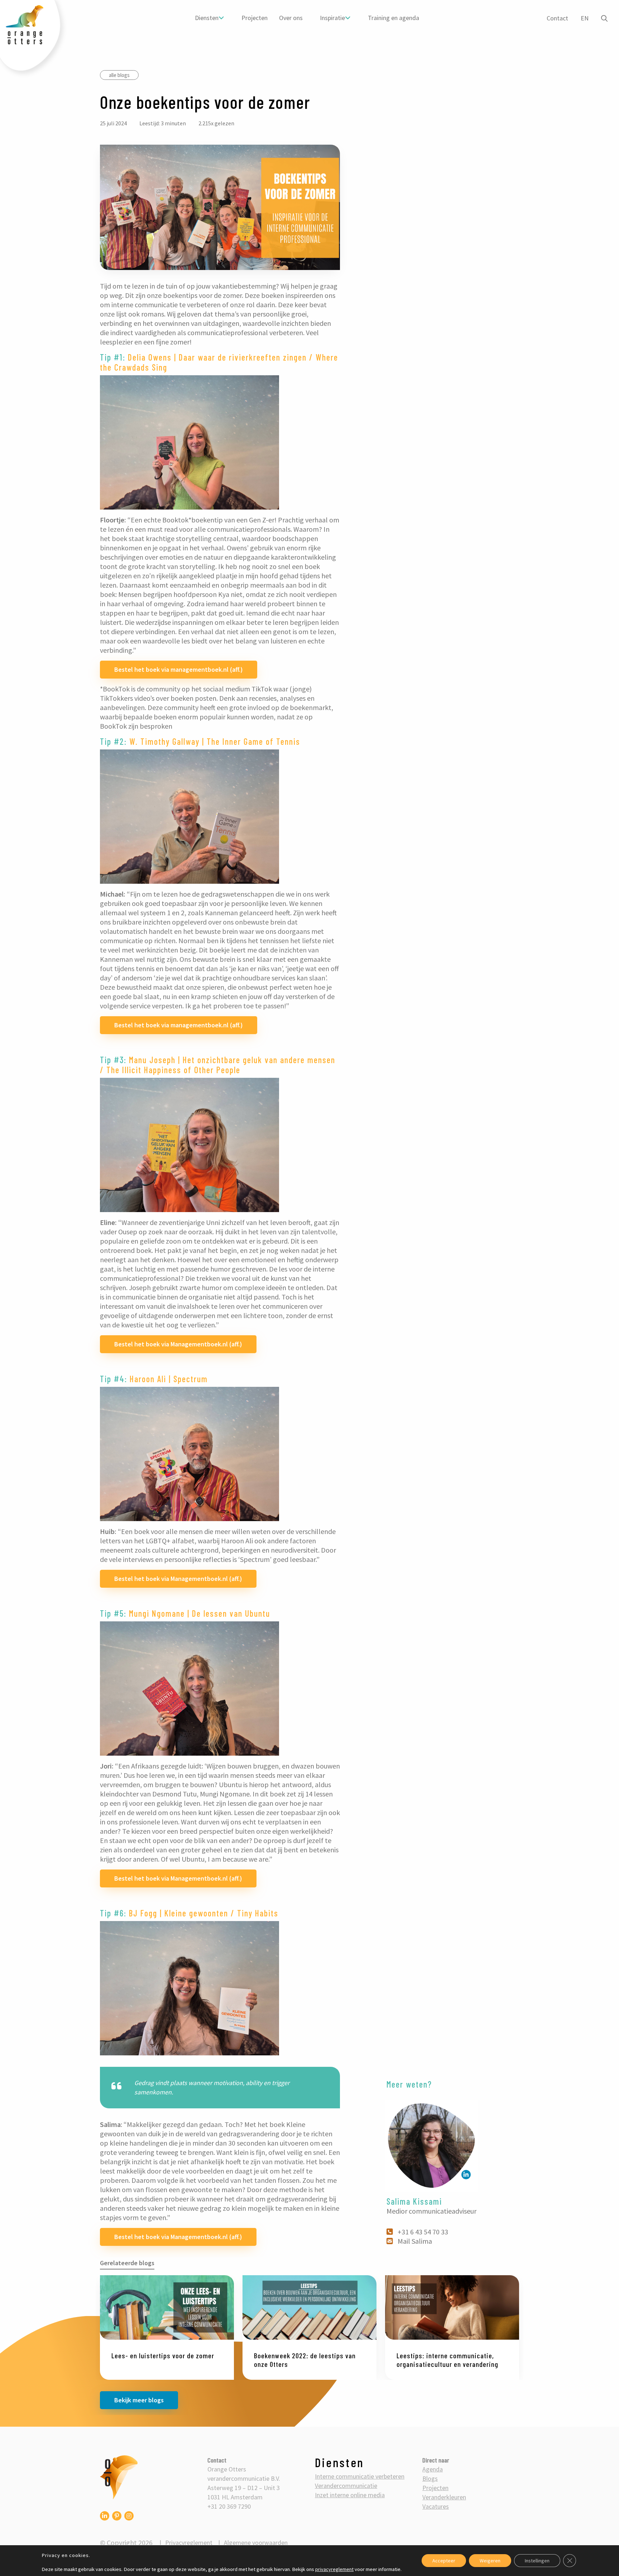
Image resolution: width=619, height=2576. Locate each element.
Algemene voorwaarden (256, 2543)
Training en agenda (394, 18)
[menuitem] (210, 18)
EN (585, 18)
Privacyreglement (189, 2543)
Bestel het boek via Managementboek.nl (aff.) (178, 1344)
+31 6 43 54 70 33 (423, 2232)
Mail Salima (415, 2241)
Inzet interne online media (350, 2495)
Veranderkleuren (444, 2497)
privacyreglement (334, 2569)
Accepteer (444, 2561)
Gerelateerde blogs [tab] (127, 2263)
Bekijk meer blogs (139, 2400)
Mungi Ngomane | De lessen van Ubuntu (200, 1613)
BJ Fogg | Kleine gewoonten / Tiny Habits (204, 1913)
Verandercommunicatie (346, 2486)
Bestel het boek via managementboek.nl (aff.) (179, 669)
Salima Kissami (414, 2201)
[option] (167, 2328)
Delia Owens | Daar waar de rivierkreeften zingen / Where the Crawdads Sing (219, 362)
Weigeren (490, 2561)
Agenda (433, 2469)
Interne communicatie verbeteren (360, 2476)
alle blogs (119, 75)
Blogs (430, 2478)
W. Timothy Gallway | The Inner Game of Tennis (215, 741)
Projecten (255, 18)
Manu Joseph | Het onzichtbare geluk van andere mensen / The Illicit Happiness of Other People (218, 1065)
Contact (557, 18)
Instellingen (537, 2561)
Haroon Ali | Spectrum (169, 1379)
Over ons (291, 18)
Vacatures (436, 2506)
